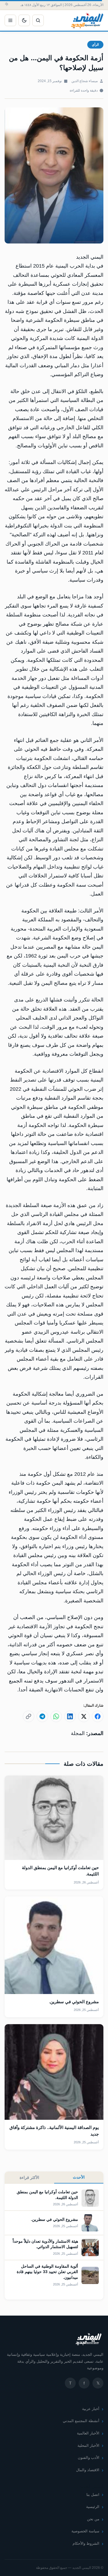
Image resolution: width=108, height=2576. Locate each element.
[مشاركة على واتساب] (56, 1716)
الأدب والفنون (89, 2458)
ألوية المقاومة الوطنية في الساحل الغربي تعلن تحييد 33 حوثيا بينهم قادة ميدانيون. (47, 2272)
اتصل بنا (93, 2495)
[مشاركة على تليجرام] (42, 1716)
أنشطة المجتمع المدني (81, 2421)
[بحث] (38, 20)
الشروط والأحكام (86, 2543)
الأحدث (79, 2177)
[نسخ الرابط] (29, 1716)
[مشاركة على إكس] (84, 1716)
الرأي (95, 45)
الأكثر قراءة (29, 2177)
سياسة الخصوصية (85, 2531)
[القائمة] (10, 20)
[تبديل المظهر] (24, 20)
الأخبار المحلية (88, 2446)
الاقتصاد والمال (88, 2470)
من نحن (93, 2519)
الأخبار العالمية (88, 2433)
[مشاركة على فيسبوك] (98, 1716)
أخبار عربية (91, 2409)
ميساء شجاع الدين (85, 81)
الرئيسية (93, 2507)
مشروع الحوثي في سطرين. (74, 2002)
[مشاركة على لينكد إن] (70, 1716)
